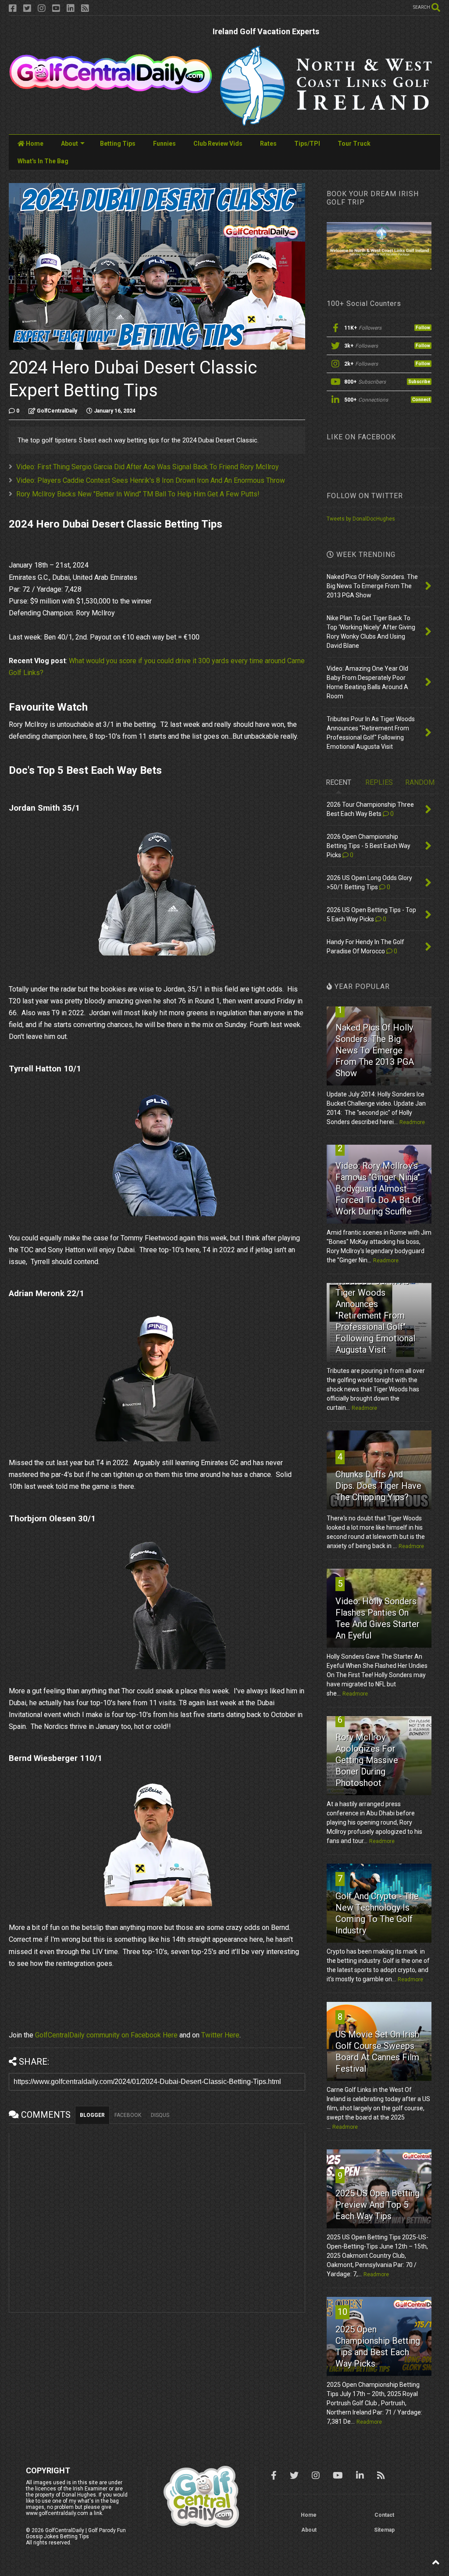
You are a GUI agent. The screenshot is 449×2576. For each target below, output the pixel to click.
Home (34, 144)
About (69, 144)
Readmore (412, 1122)
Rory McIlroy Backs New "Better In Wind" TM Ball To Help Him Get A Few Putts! (138, 494)
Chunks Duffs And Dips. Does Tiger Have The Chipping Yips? (378, 1486)
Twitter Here (220, 2035)
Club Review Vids (218, 144)
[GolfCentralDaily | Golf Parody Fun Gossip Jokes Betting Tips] (111, 90)
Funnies (164, 144)
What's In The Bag (43, 161)
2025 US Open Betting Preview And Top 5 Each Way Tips (378, 2205)
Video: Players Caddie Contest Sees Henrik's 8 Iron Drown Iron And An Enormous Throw (151, 480)
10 (342, 2312)
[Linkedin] (71, 9)
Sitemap (384, 2530)
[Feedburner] (85, 9)
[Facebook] (13, 9)
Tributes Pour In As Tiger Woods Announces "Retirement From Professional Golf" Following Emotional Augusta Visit (375, 1315)
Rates (268, 144)
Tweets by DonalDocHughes (361, 519)
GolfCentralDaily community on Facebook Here (106, 2035)
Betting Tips (118, 144)
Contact (384, 2515)
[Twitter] (27, 9)
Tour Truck (354, 144)
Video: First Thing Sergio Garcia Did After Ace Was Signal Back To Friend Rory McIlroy (148, 467)
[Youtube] (56, 9)
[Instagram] (42, 9)
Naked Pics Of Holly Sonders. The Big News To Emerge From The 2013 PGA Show (375, 1050)
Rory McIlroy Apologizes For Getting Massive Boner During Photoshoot (367, 1760)
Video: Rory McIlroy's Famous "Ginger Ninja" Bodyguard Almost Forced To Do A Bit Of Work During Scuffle (378, 1189)
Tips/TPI (307, 144)
